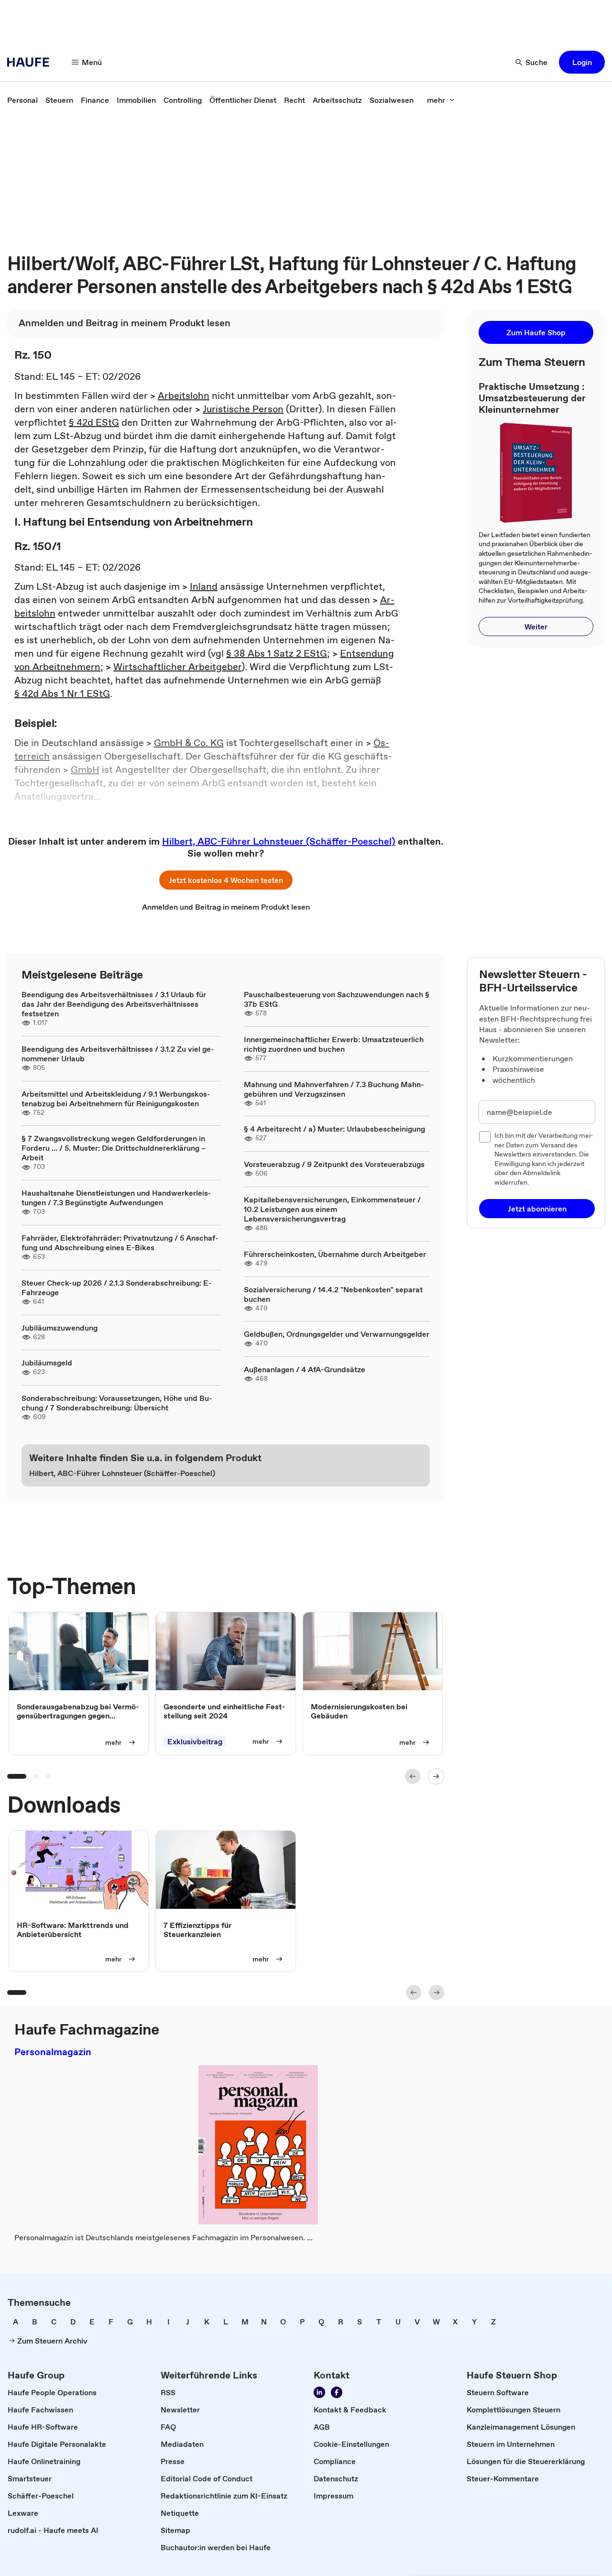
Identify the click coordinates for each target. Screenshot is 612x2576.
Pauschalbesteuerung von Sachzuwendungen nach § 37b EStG (337, 999)
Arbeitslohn (184, 396)
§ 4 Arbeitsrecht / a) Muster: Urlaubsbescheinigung (334, 1129)
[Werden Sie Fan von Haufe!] (337, 2392)
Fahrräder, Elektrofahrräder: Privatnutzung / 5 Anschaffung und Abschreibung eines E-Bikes (120, 1243)
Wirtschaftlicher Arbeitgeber (177, 667)
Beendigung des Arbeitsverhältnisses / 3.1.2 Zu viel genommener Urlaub (118, 1054)
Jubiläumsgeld (47, 1363)
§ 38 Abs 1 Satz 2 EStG (277, 653)
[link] (22, 100)
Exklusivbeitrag (195, 1741)
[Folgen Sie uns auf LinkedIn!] (319, 2392)
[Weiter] (436, 1776)
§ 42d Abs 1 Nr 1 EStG (62, 694)
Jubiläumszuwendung (60, 1328)
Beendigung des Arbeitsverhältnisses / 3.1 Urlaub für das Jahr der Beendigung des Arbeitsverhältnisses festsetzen (114, 1004)
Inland (204, 586)
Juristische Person (243, 409)
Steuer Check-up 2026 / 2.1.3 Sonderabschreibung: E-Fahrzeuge (117, 1288)
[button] (582, 62)
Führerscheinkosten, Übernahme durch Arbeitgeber (335, 1254)
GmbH (85, 770)
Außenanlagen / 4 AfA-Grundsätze (305, 1369)
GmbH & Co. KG (189, 743)
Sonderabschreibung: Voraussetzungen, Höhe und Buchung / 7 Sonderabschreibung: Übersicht (117, 1403)
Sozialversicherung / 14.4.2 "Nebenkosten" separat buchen (333, 1294)
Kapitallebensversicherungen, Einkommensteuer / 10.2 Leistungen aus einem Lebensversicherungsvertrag (332, 1209)
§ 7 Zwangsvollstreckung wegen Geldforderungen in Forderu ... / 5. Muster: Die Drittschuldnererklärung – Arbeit (114, 1148)
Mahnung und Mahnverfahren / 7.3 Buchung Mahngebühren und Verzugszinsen (334, 1089)
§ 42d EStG (94, 422)
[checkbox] (485, 1137)
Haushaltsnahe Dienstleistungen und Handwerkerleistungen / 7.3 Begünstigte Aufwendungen (116, 1198)
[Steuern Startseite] (31, 62)
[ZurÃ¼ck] (413, 1776)
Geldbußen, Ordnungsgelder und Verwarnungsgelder (337, 1334)
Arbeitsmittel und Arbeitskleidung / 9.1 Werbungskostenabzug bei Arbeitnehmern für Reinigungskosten (116, 1099)
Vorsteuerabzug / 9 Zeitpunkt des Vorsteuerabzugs (334, 1164)
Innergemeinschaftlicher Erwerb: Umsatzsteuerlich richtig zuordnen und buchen (334, 1044)
